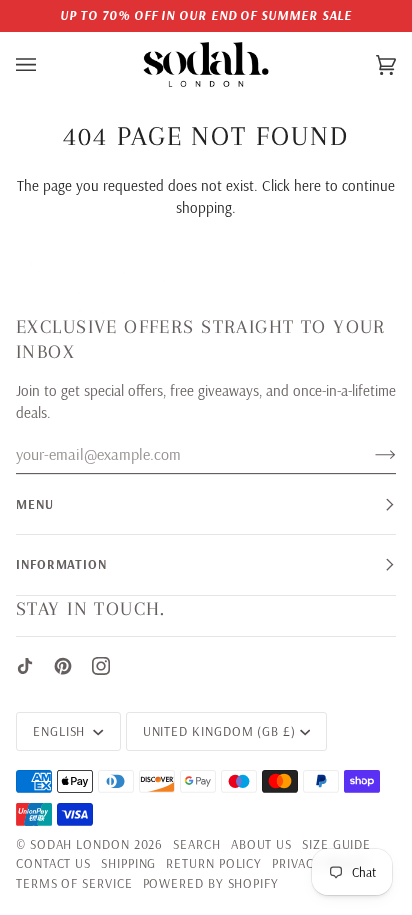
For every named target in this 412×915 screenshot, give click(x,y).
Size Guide (336, 844)
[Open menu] (46, 65)
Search (196, 844)
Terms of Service (74, 883)
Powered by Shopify (211, 883)
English (61, 731)
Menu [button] (35, 504)
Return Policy (214, 863)
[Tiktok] (25, 666)
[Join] (369, 454)
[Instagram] (101, 666)
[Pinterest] (63, 666)
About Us (261, 844)
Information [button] (61, 564)
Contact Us (53, 863)
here (307, 185)
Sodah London (80, 844)
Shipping (128, 863)
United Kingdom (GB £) (219, 731)
